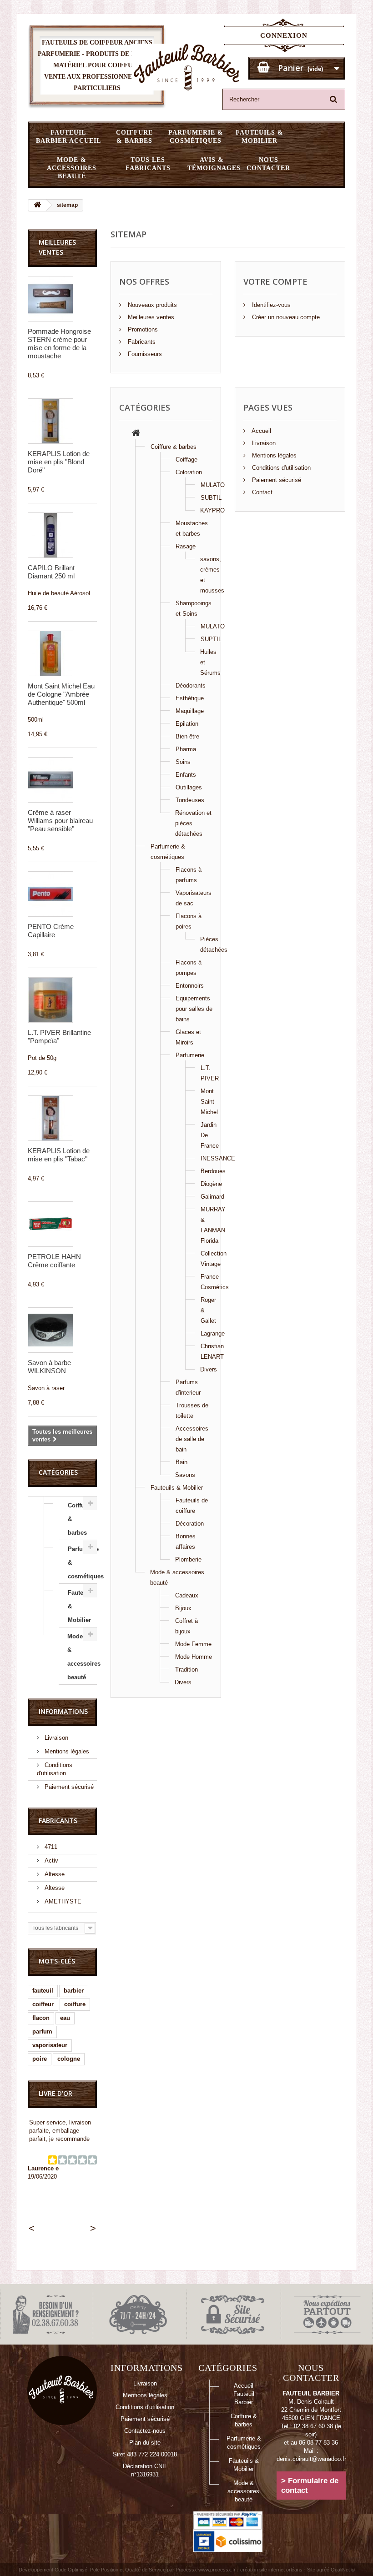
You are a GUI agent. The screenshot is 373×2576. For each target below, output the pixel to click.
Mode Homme (194, 1657)
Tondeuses (190, 800)
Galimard (212, 1197)
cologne (69, 2059)
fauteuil (43, 1991)
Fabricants (58, 1820)
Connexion (284, 35)
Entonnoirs (190, 986)
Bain (181, 1462)
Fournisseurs (144, 354)
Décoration (190, 1524)
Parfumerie (190, 1055)
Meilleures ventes (150, 317)
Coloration (189, 472)
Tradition (186, 1670)
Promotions (142, 329)
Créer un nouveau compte (285, 317)
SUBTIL (211, 498)
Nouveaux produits (151, 305)
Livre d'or (55, 2093)
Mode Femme (193, 1644)
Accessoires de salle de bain (192, 1439)
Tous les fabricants (148, 164)
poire (40, 2059)
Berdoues (213, 1171)
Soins (183, 762)
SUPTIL (211, 639)
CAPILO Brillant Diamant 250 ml (51, 572)
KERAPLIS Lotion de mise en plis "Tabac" (59, 1155)
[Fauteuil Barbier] (187, 67)
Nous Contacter (268, 164)
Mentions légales (66, 1751)
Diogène (211, 1184)
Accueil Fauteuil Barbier (244, 2394)
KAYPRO (212, 510)
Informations (63, 1711)
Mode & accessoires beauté (72, 168)
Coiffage (186, 459)
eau (65, 2018)
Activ (50, 1860)
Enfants (186, 775)
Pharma (186, 749)
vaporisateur (50, 2045)
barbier (74, 1991)
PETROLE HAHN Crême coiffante (54, 1261)
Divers (209, 1369)
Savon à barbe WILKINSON (49, 1367)
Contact (261, 492)
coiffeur (43, 2004)
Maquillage (190, 711)
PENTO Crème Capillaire (51, 931)
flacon (41, 2018)
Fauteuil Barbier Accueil (68, 137)
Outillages (189, 787)
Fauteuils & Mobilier (260, 137)
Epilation (187, 724)
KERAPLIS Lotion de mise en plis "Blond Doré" (59, 462)
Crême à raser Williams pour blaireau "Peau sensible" (60, 821)
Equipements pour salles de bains (194, 1009)
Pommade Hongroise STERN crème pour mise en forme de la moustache (59, 344)
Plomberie (188, 1559)
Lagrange (213, 1333)
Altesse (54, 1874)
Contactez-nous (145, 2431)
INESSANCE (218, 1158)
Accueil (261, 431)
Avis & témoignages (214, 164)
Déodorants (191, 685)
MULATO (213, 485)
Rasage (186, 546)
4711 (50, 1847)
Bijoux (183, 1608)
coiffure (75, 2004)
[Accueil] (136, 434)
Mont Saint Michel (209, 1102)
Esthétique (190, 698)
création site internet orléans (271, 2570)
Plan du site (145, 2443)
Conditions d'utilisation (280, 468)
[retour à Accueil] (37, 205)
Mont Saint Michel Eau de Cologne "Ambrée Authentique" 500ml (61, 694)
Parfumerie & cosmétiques (196, 137)
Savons (185, 1475)
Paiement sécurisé (68, 1787)
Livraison (55, 1738)
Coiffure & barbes (134, 137)
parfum (42, 2031)
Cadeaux (187, 1595)
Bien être (187, 736)
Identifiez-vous (270, 305)
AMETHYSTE (62, 1901)
